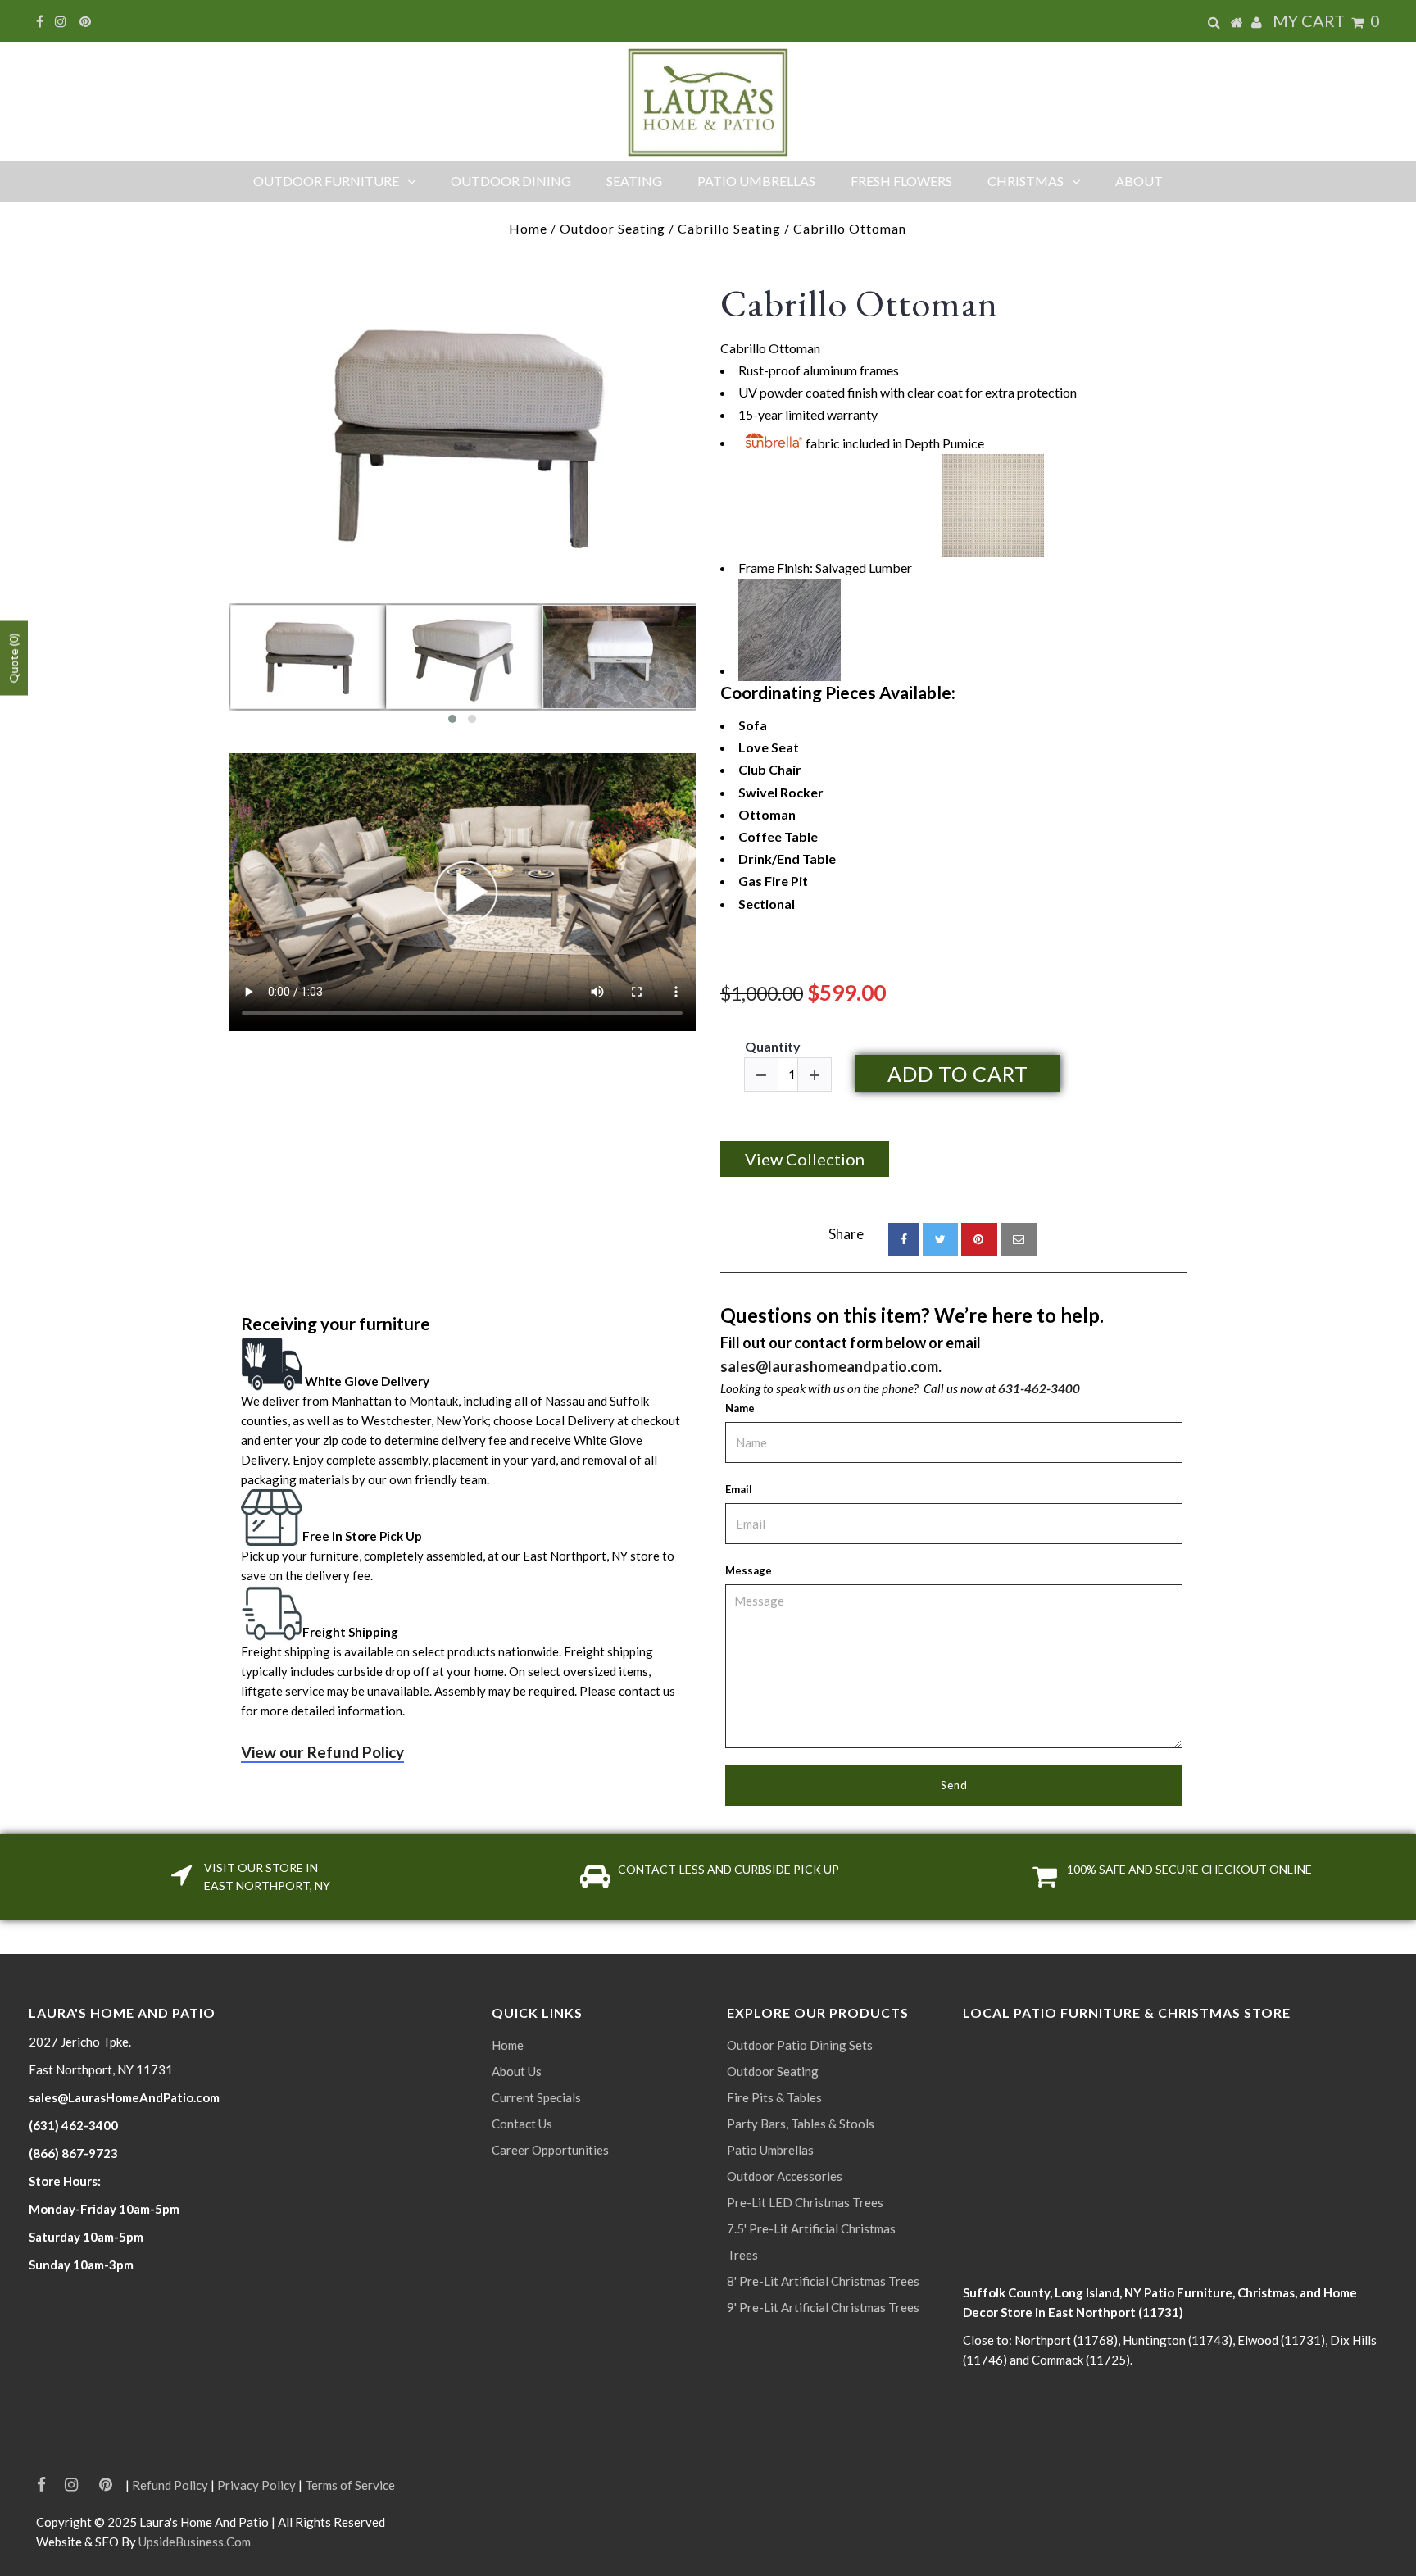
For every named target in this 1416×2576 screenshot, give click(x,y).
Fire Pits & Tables (774, 2097)
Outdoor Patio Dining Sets (800, 2045)
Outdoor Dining (511, 181)
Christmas (1026, 181)
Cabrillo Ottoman (859, 304)
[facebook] (904, 1239)
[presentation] (214, 670)
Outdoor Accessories (785, 2176)
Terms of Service (350, 2485)
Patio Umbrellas (756, 181)
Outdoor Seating (613, 228)
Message (749, 1570)
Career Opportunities (550, 2150)
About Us (517, 2071)
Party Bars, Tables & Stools (801, 2124)
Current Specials (536, 2097)
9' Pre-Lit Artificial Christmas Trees (823, 2307)
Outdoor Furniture (326, 181)
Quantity (773, 1046)
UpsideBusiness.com (195, 2542)
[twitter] (940, 1239)
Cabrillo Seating (729, 228)
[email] (1019, 1239)
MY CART (1326, 20)
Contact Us (522, 2124)
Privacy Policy (256, 2485)
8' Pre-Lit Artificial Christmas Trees (823, 2281)
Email (739, 1489)
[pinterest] (979, 1239)
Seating (634, 181)
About (1139, 181)
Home (528, 228)
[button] (452, 719)
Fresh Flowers (901, 181)
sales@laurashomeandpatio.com (829, 1366)
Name (740, 1408)
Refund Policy (170, 2485)
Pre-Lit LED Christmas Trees (805, 2202)
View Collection (805, 1159)
